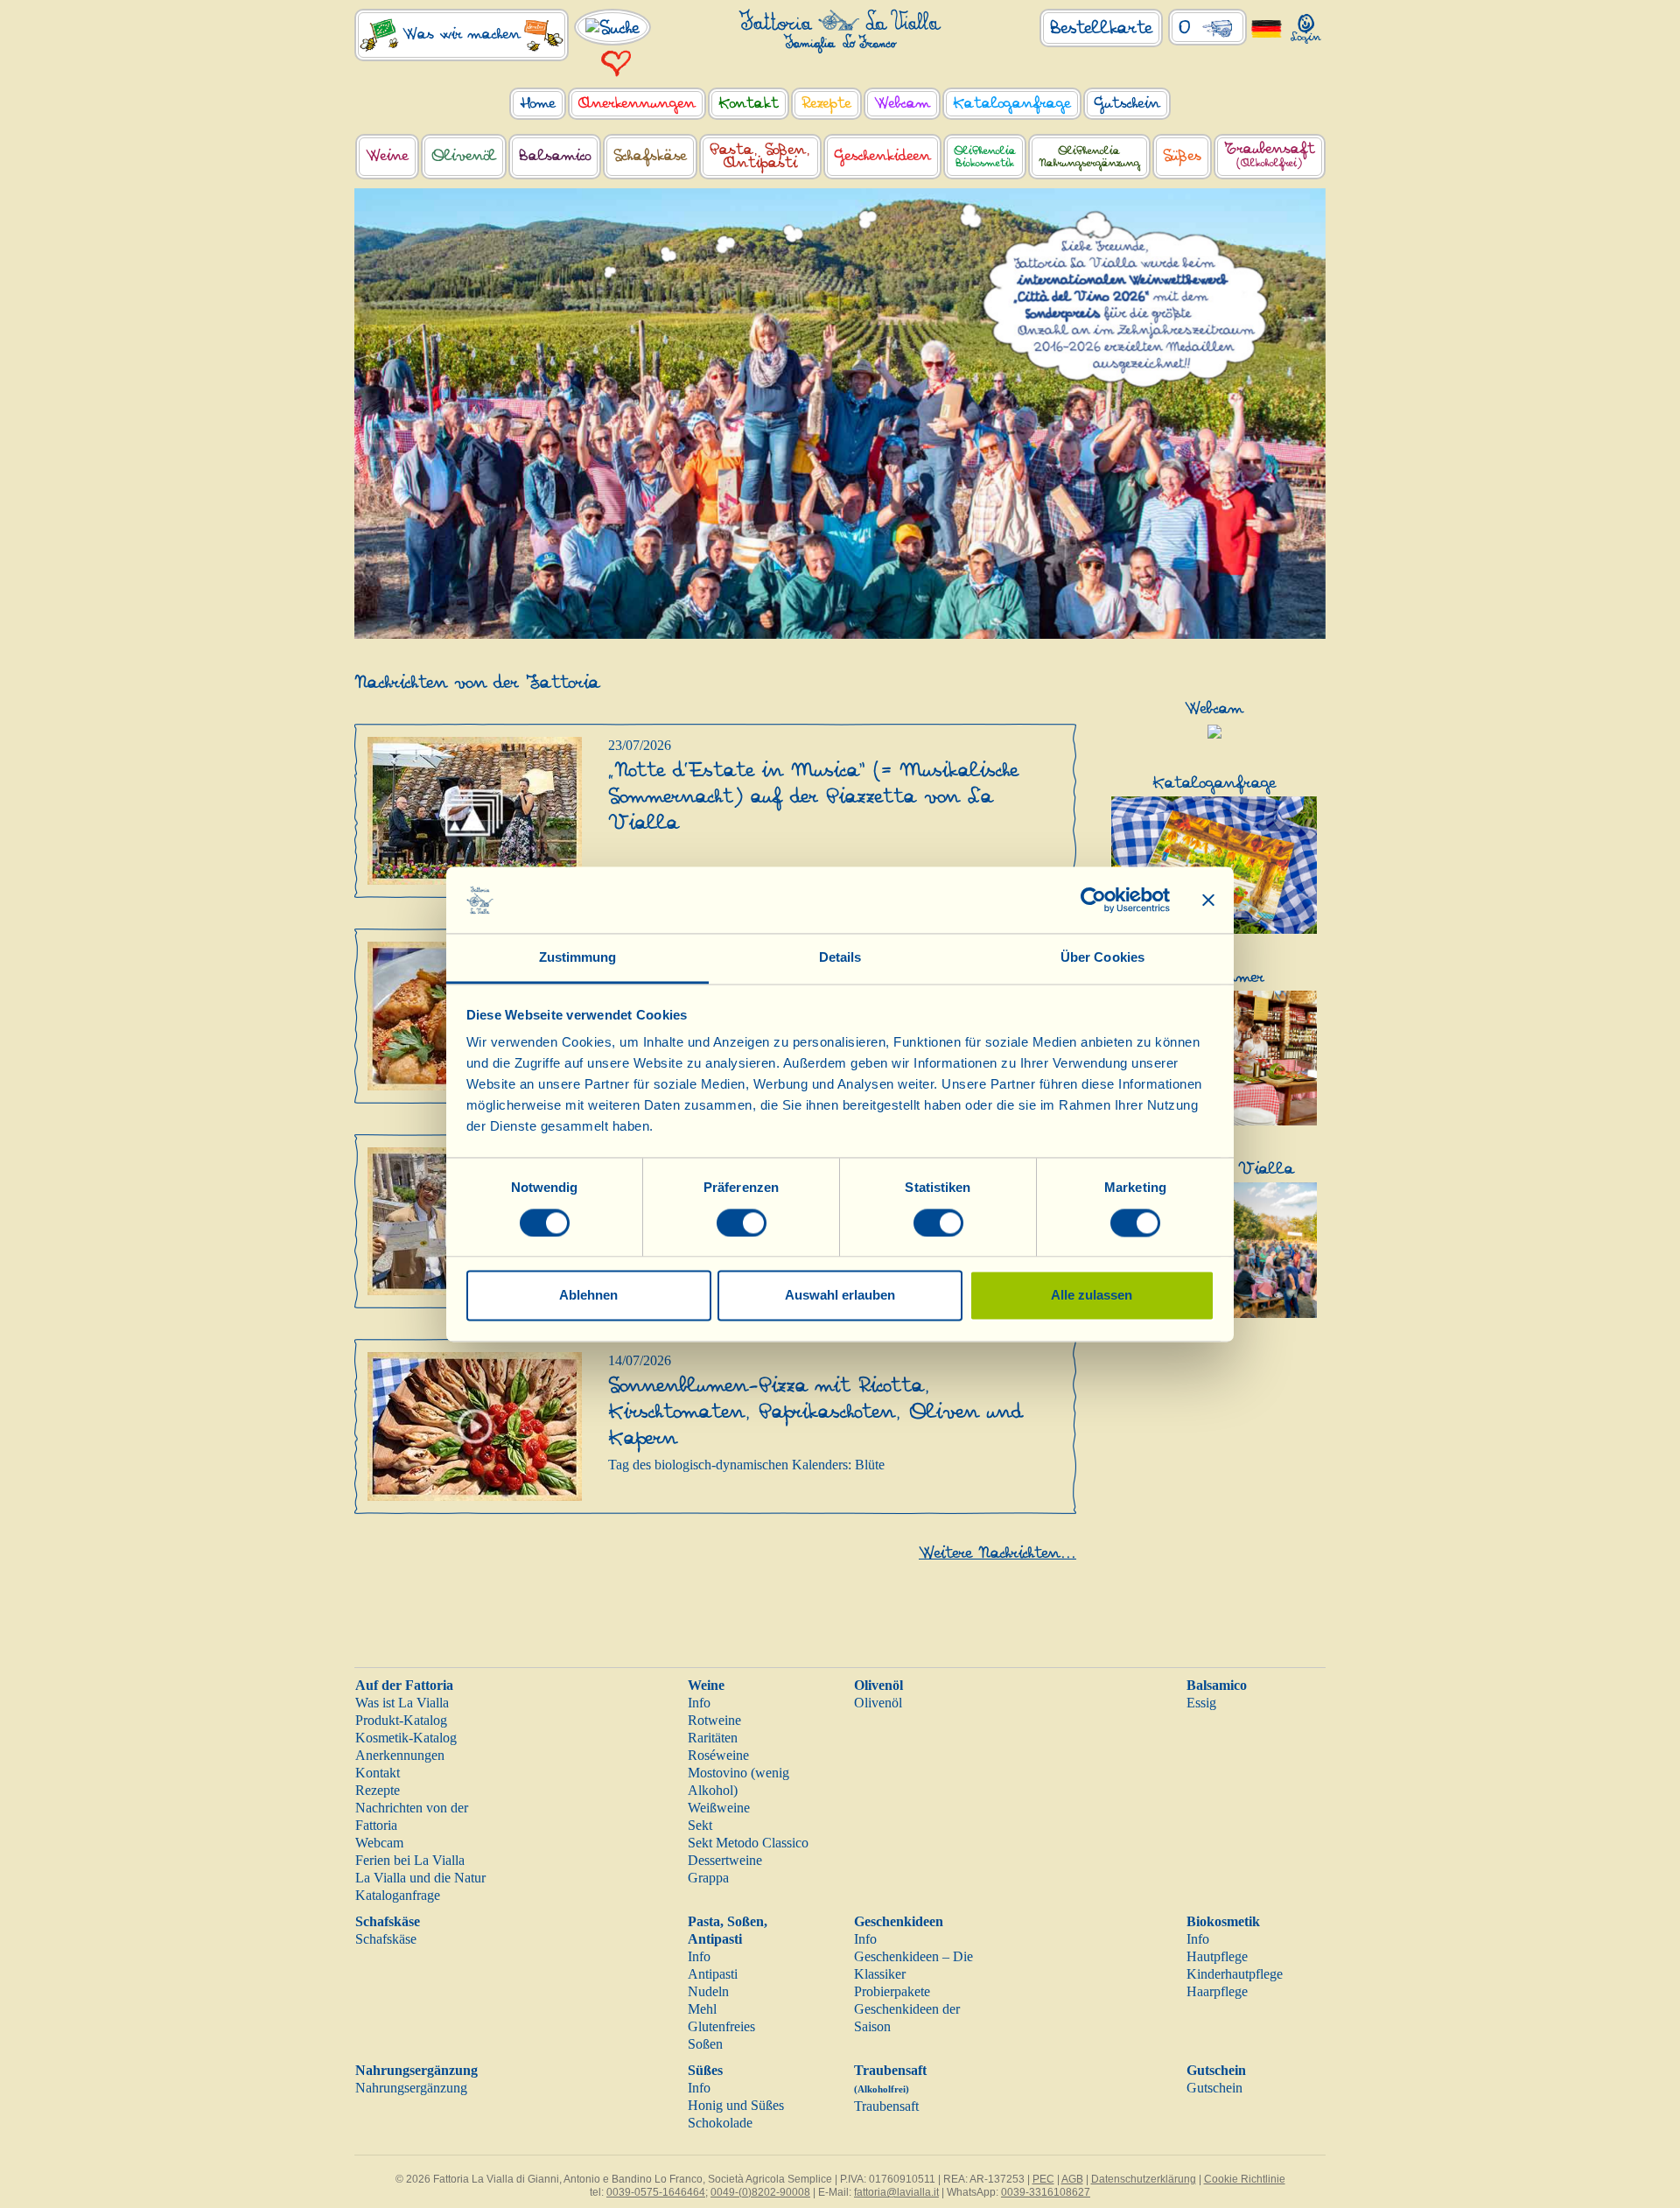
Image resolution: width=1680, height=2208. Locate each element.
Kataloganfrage (398, 1895)
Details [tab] (840, 958)
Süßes (705, 2070)
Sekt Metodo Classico (748, 1843)
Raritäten (713, 1738)
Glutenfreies (721, 2026)
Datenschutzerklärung (1144, 2179)
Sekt (700, 1825)
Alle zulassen (1092, 1296)
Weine (706, 1685)
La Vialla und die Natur (420, 1878)
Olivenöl (878, 1685)
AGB (1072, 2179)
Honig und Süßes (736, 2105)
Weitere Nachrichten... (997, 1553)
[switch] (742, 1223)
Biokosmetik (1223, 1921)
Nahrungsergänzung (416, 2070)
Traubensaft (886, 2106)
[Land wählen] (1267, 28)
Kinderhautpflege (1235, 1974)
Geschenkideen (899, 1921)
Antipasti (713, 1974)
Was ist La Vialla (402, 1703)
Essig (1201, 1703)
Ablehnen (588, 1296)
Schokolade (720, 2123)
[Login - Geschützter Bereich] (1306, 25)
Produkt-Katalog (401, 1720)
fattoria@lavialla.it (896, 2192)
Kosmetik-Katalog (406, 1738)
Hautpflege (1217, 1956)
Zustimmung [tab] (578, 958)
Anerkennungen (400, 1755)
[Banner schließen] (1208, 900)
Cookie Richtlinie (1245, 2179)
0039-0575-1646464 (656, 2192)
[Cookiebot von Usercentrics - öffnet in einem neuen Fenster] (1093, 900)
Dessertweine (725, 1860)
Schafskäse (388, 1921)
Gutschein (1216, 2070)
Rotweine (714, 1720)
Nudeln (708, 1991)
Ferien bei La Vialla (410, 1860)
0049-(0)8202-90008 (760, 2192)
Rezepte (378, 1790)
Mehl (702, 2009)
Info (699, 1703)
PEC (1043, 2179)
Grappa (708, 1878)
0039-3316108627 (1046, 2192)
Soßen (705, 2044)
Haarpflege (1217, 1991)
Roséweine (718, 1755)
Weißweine (719, 1808)
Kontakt (378, 1773)
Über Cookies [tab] (1102, 958)
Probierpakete (892, 1991)
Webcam (379, 1843)
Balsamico (1217, 1685)
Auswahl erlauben (840, 1296)
